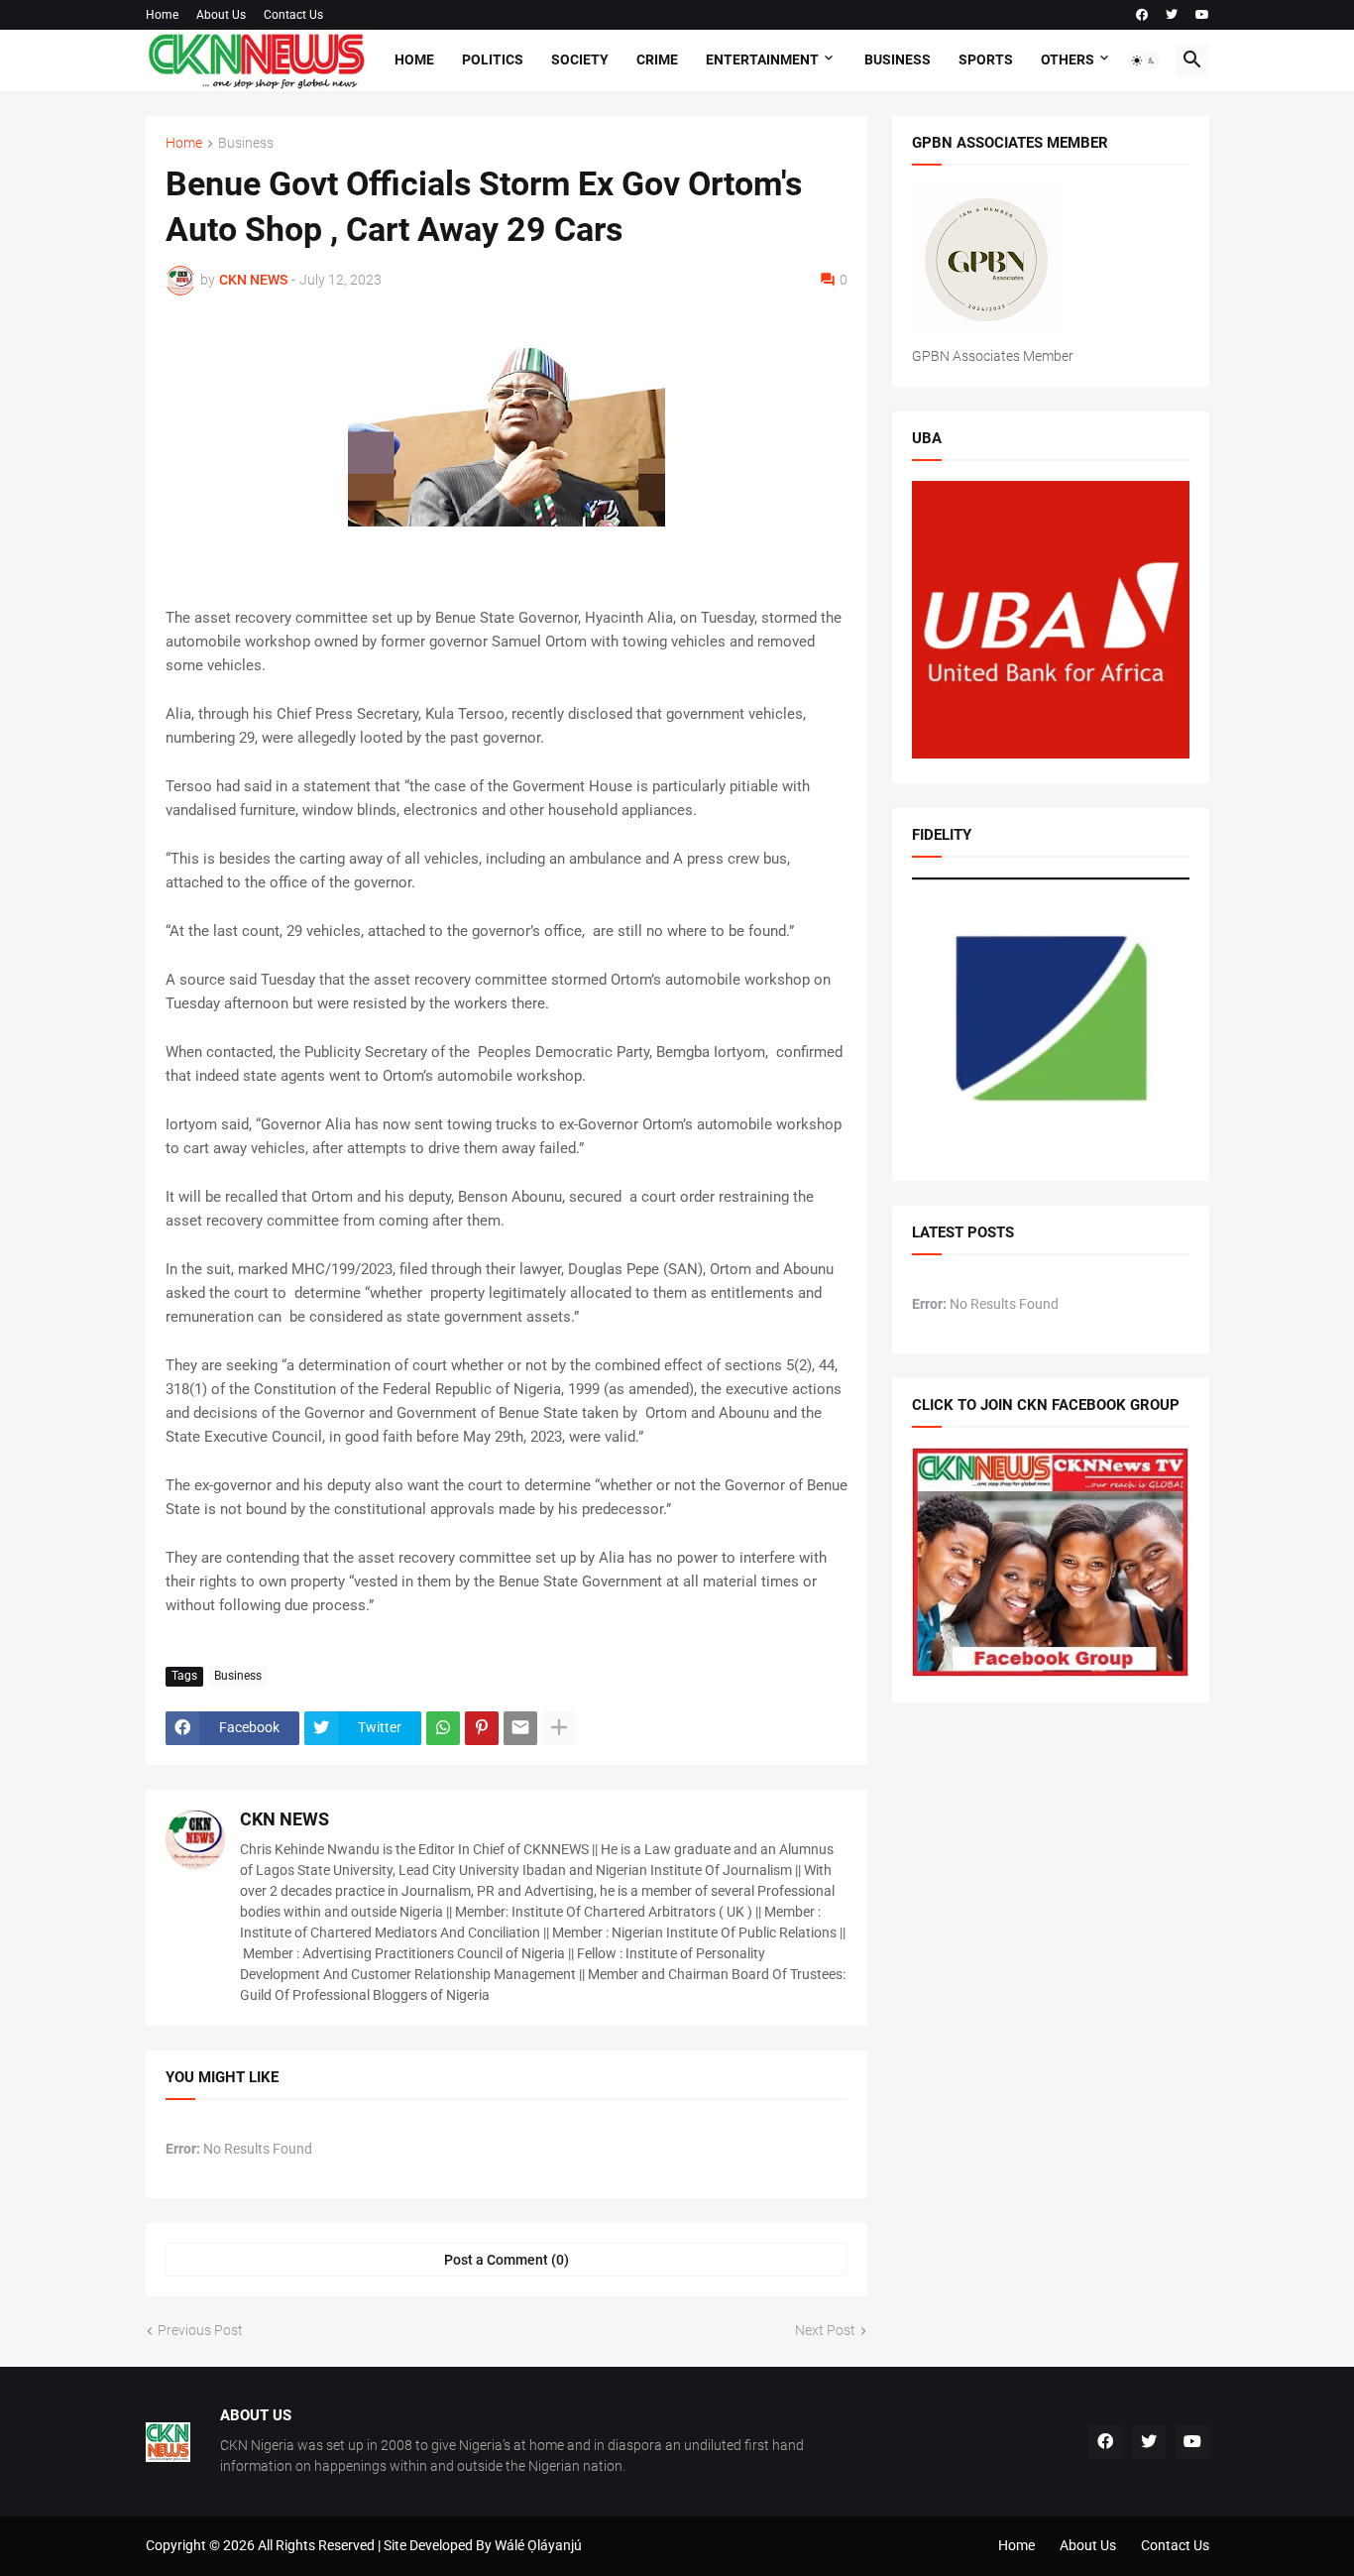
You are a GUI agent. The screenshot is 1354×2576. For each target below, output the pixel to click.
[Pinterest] (482, 1728)
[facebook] (1142, 15)
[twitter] (1172, 15)
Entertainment (762, 59)
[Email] (520, 1728)
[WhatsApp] (443, 1728)
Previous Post (200, 2330)
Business (898, 59)
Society (580, 59)
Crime (657, 59)
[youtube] (1202, 15)
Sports (986, 59)
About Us (221, 15)
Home (162, 15)
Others (1068, 59)
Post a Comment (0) (507, 2260)
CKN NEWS (284, 1819)
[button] (1144, 60)
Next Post (825, 2330)
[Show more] (559, 1728)
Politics (493, 59)
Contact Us (293, 15)
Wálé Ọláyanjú (538, 2545)
